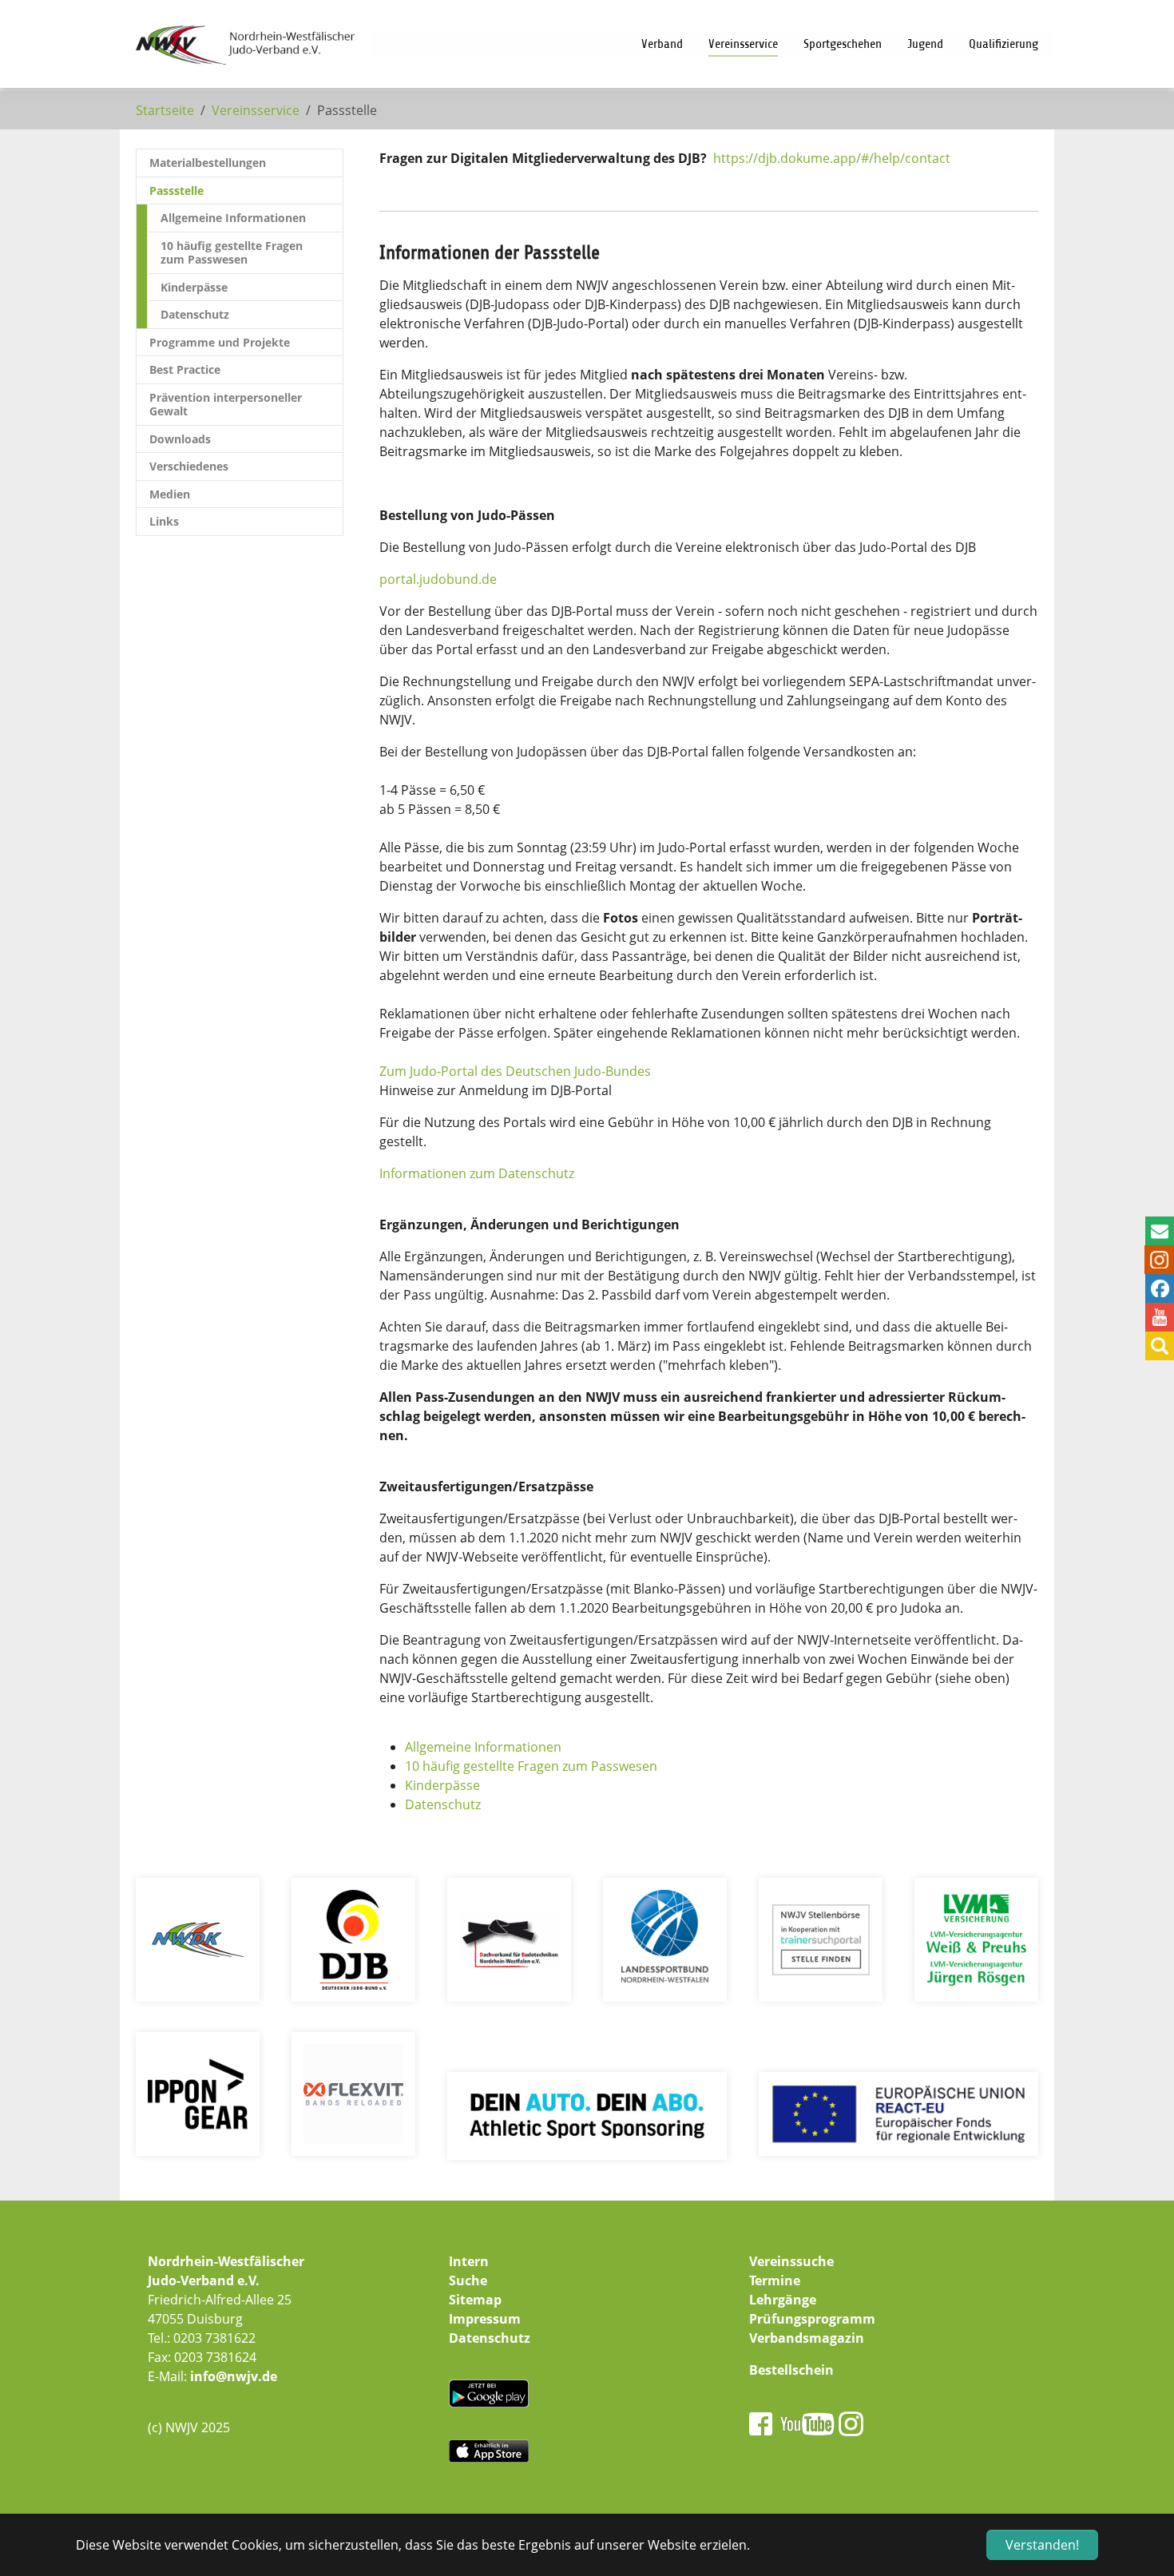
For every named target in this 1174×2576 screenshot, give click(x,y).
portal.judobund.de (438, 579)
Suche (468, 2280)
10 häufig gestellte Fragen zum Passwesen (531, 1766)
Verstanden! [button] (1042, 2545)
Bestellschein (791, 2370)
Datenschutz (443, 1804)
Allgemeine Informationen (483, 1747)
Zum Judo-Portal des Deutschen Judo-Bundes (515, 1071)
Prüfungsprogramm (812, 2319)
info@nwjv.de (234, 2376)
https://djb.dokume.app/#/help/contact (832, 158)
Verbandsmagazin (807, 2338)
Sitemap (475, 2300)
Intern (469, 2261)
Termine (775, 2280)
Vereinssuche (791, 2261)
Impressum (485, 2319)
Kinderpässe (442, 1785)
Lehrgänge (783, 2300)
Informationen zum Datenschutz (477, 1173)
